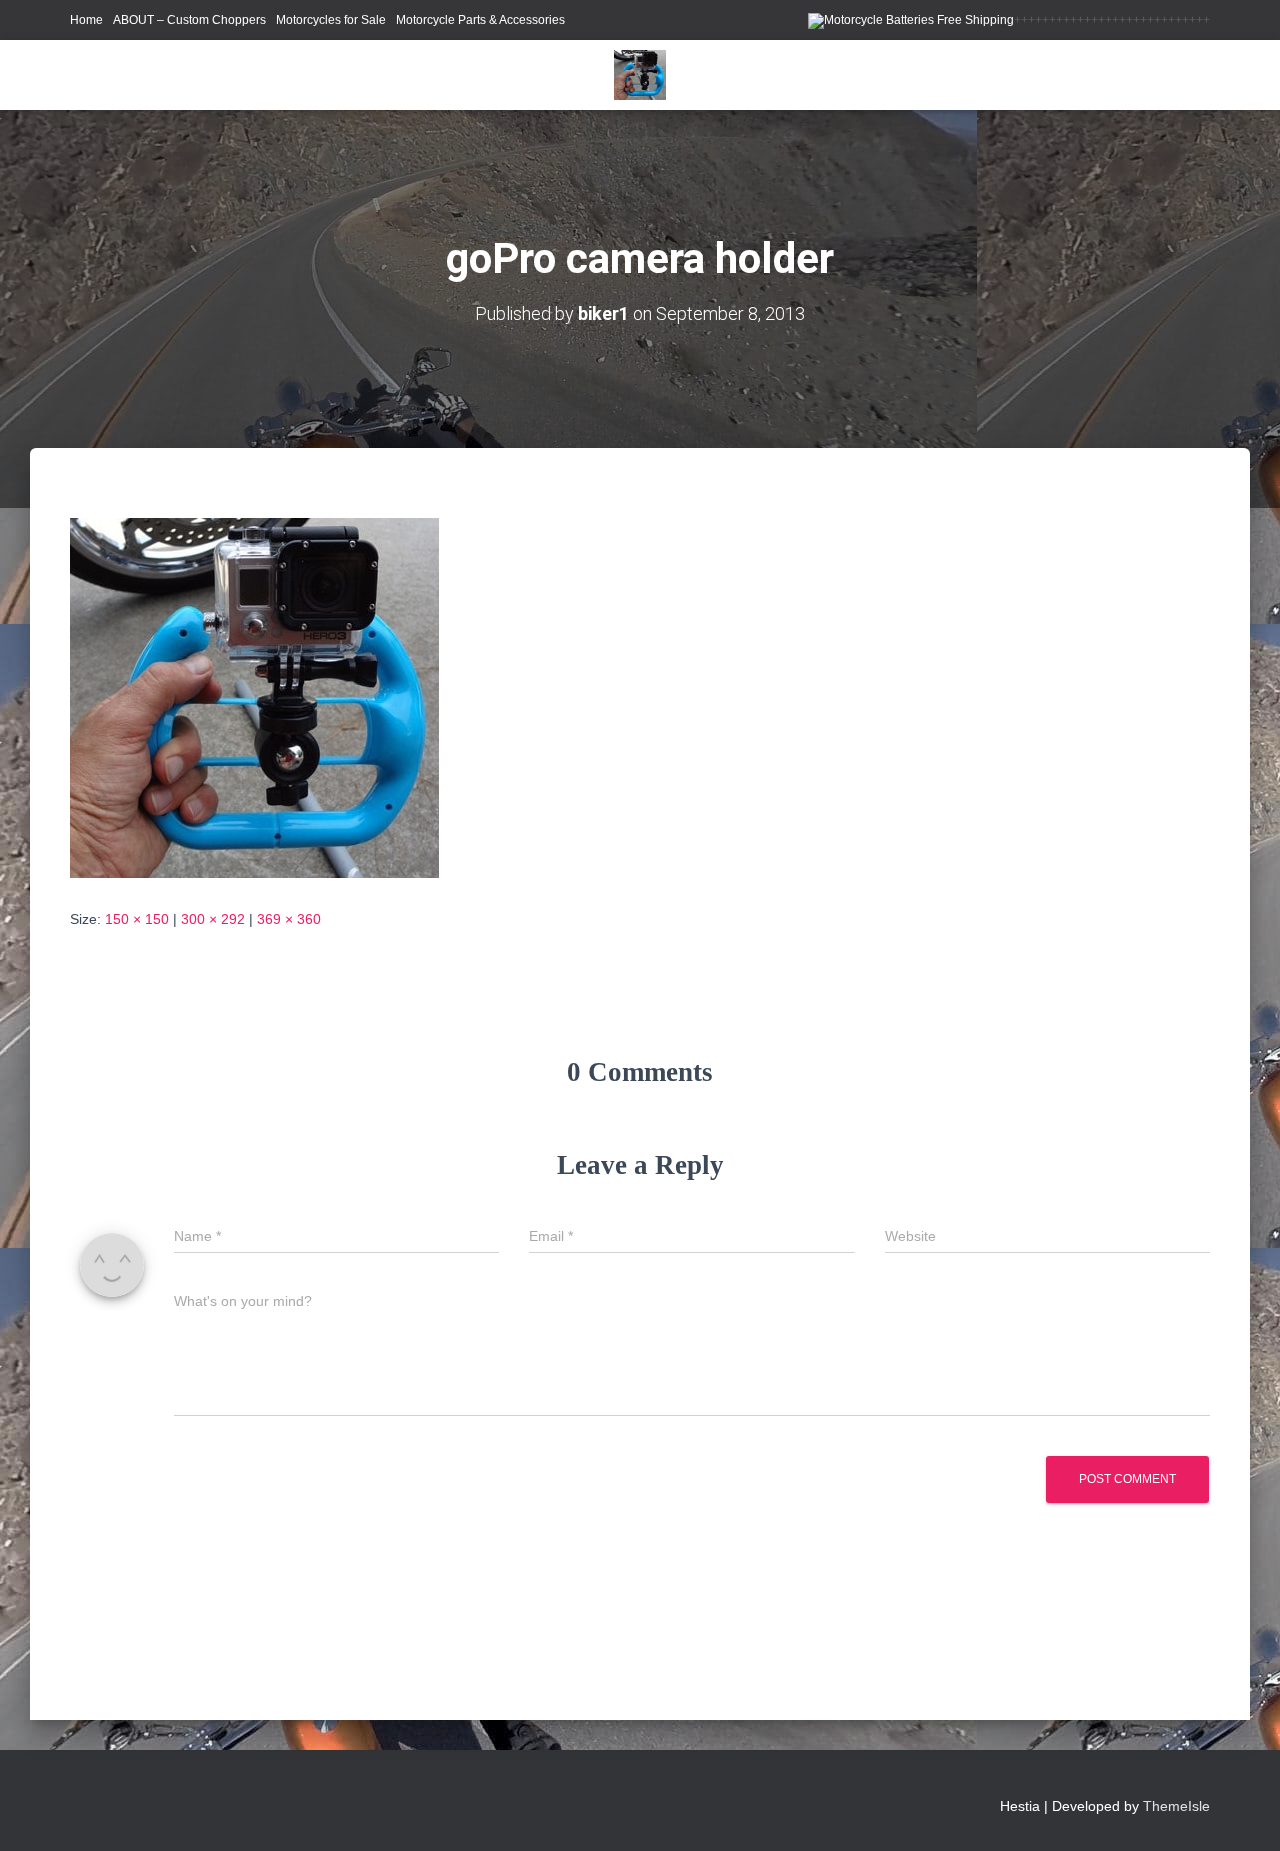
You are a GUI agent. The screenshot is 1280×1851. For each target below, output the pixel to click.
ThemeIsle (1176, 1806)
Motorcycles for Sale (331, 20)
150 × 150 (137, 919)
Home (86, 20)
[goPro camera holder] (254, 697)
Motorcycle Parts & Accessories (480, 20)
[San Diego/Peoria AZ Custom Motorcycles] (639, 75)
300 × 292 (213, 919)
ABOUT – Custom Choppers (189, 20)
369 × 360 (289, 919)
